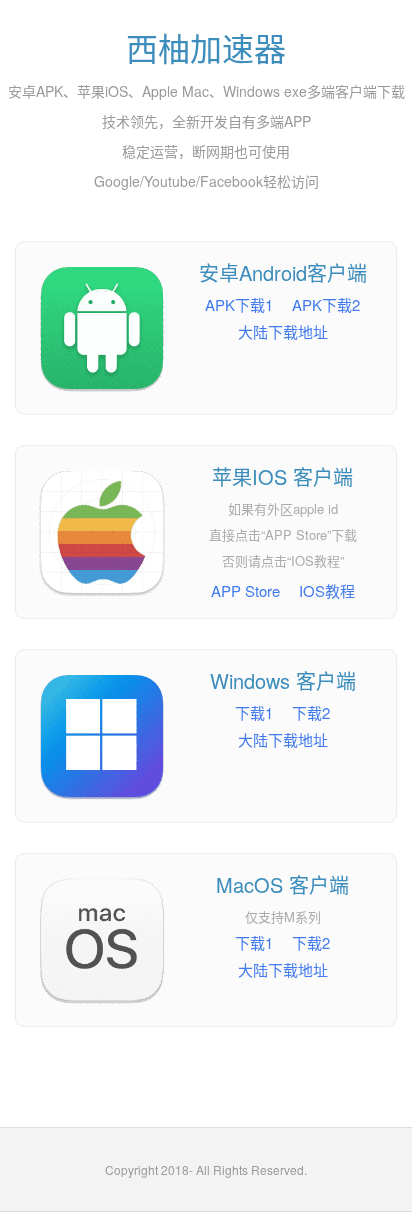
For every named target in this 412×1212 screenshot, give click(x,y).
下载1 (254, 712)
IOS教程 (327, 590)
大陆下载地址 (283, 331)
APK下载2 (326, 304)
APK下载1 (239, 304)
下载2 (311, 712)
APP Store (245, 590)
